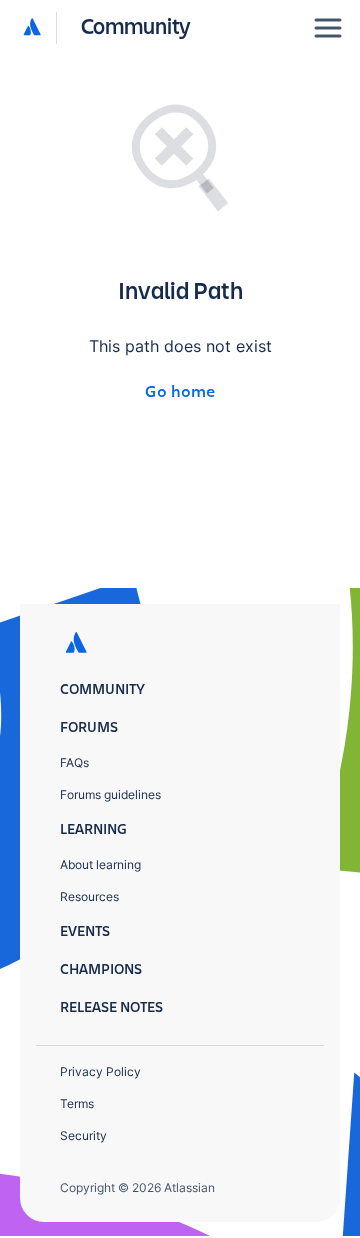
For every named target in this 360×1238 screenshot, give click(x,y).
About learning (100, 864)
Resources (89, 896)
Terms (77, 1103)
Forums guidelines (110, 794)
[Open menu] (328, 28)
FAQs (74, 762)
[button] (107, 28)
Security (83, 1135)
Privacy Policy (100, 1071)
